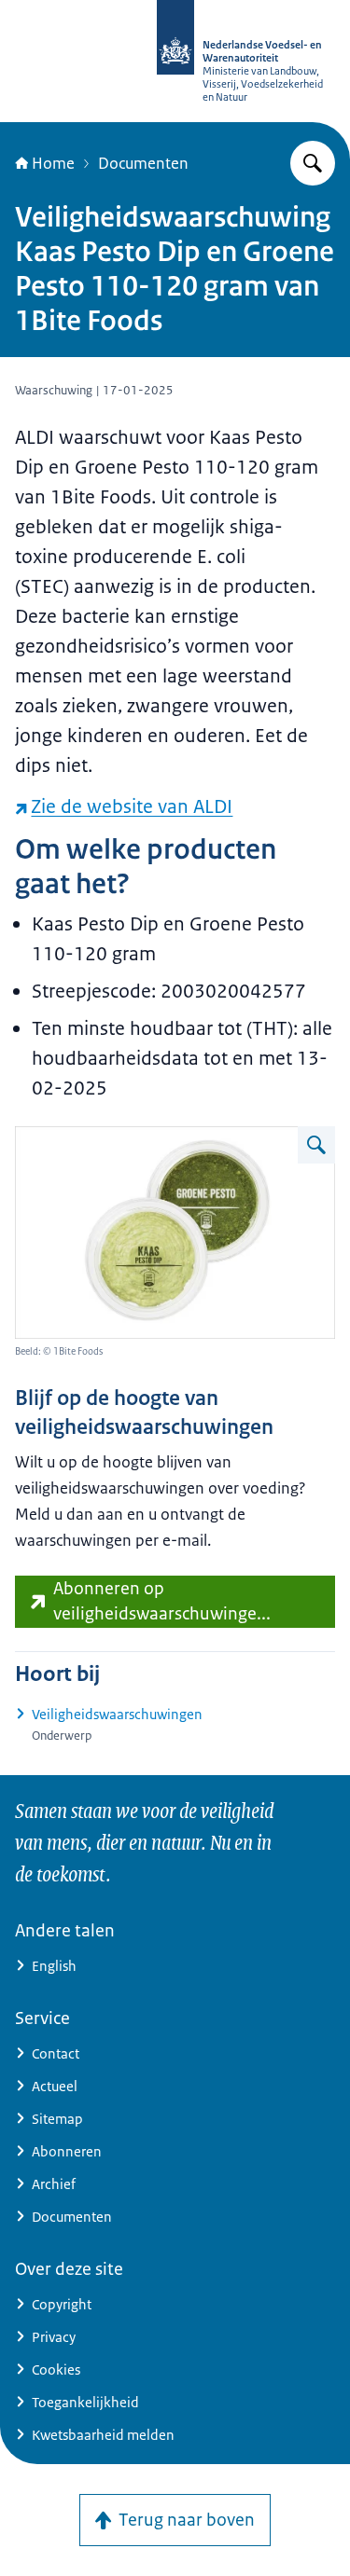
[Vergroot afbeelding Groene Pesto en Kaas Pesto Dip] (316, 1145)
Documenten (143, 163)
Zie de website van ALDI (132, 806)
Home (53, 163)
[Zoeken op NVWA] (313, 163)
